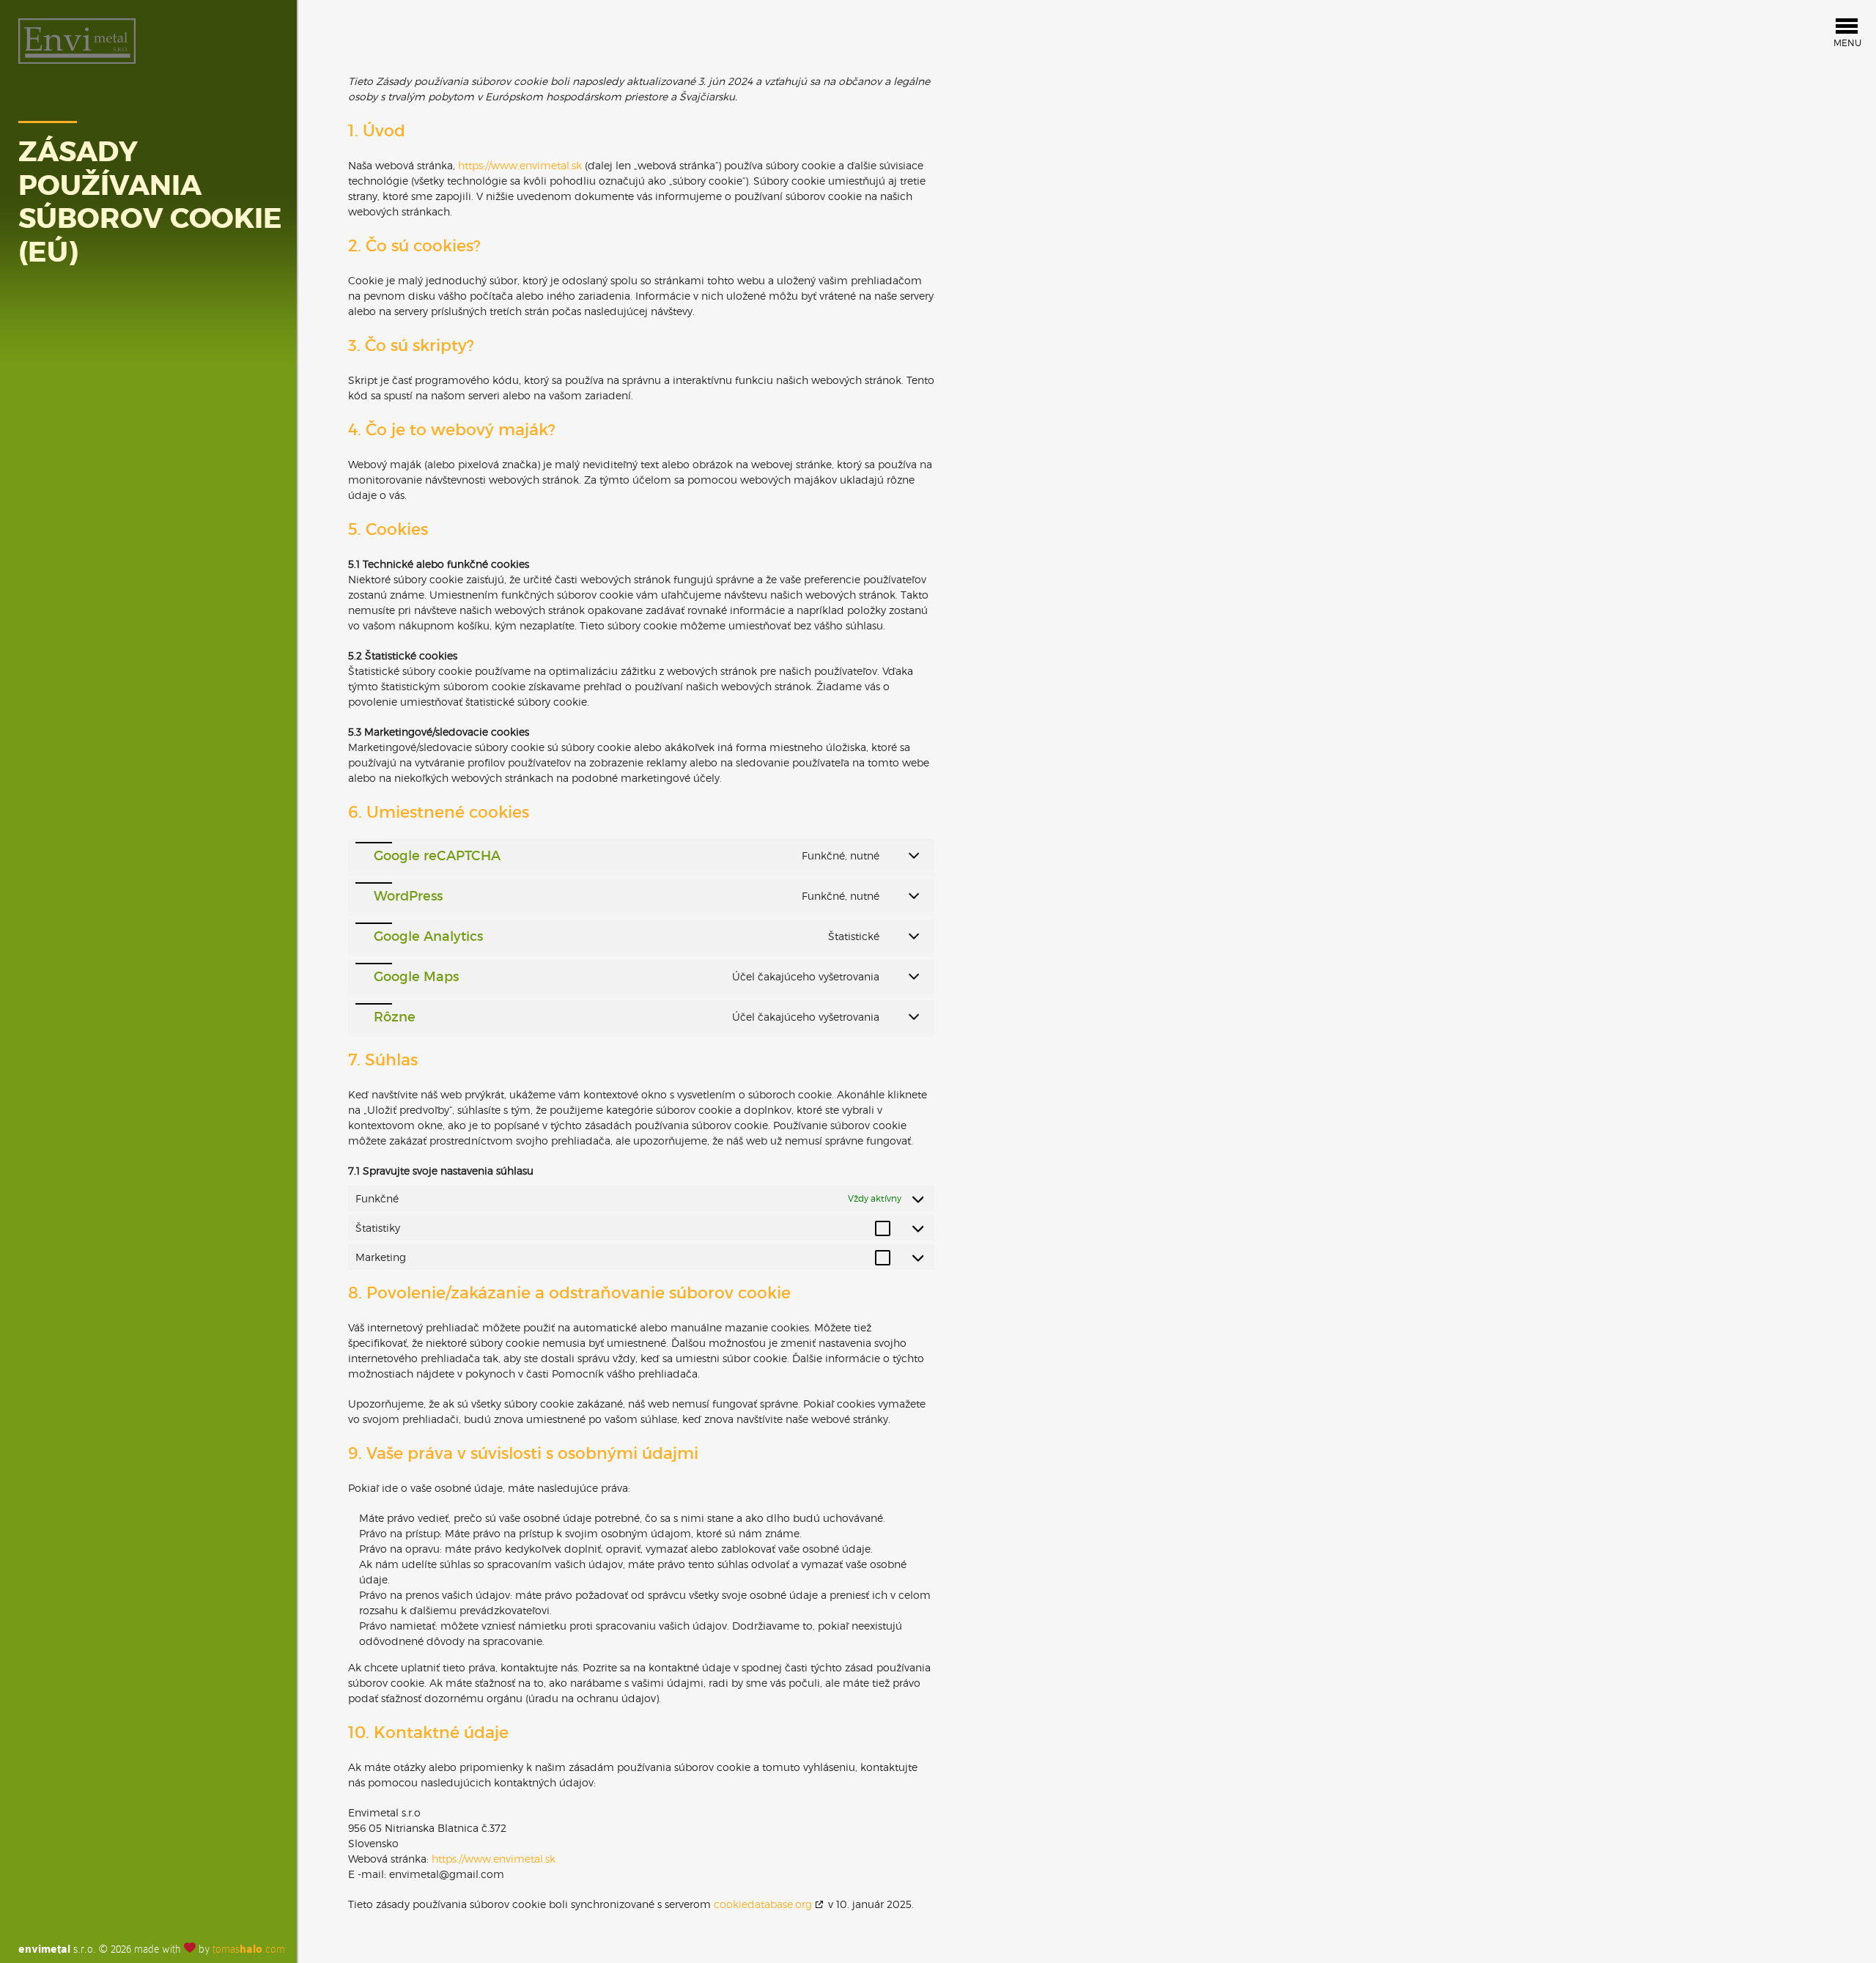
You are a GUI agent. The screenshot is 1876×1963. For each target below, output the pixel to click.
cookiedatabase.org (763, 1904)
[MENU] (1847, 30)
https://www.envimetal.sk (520, 165)
